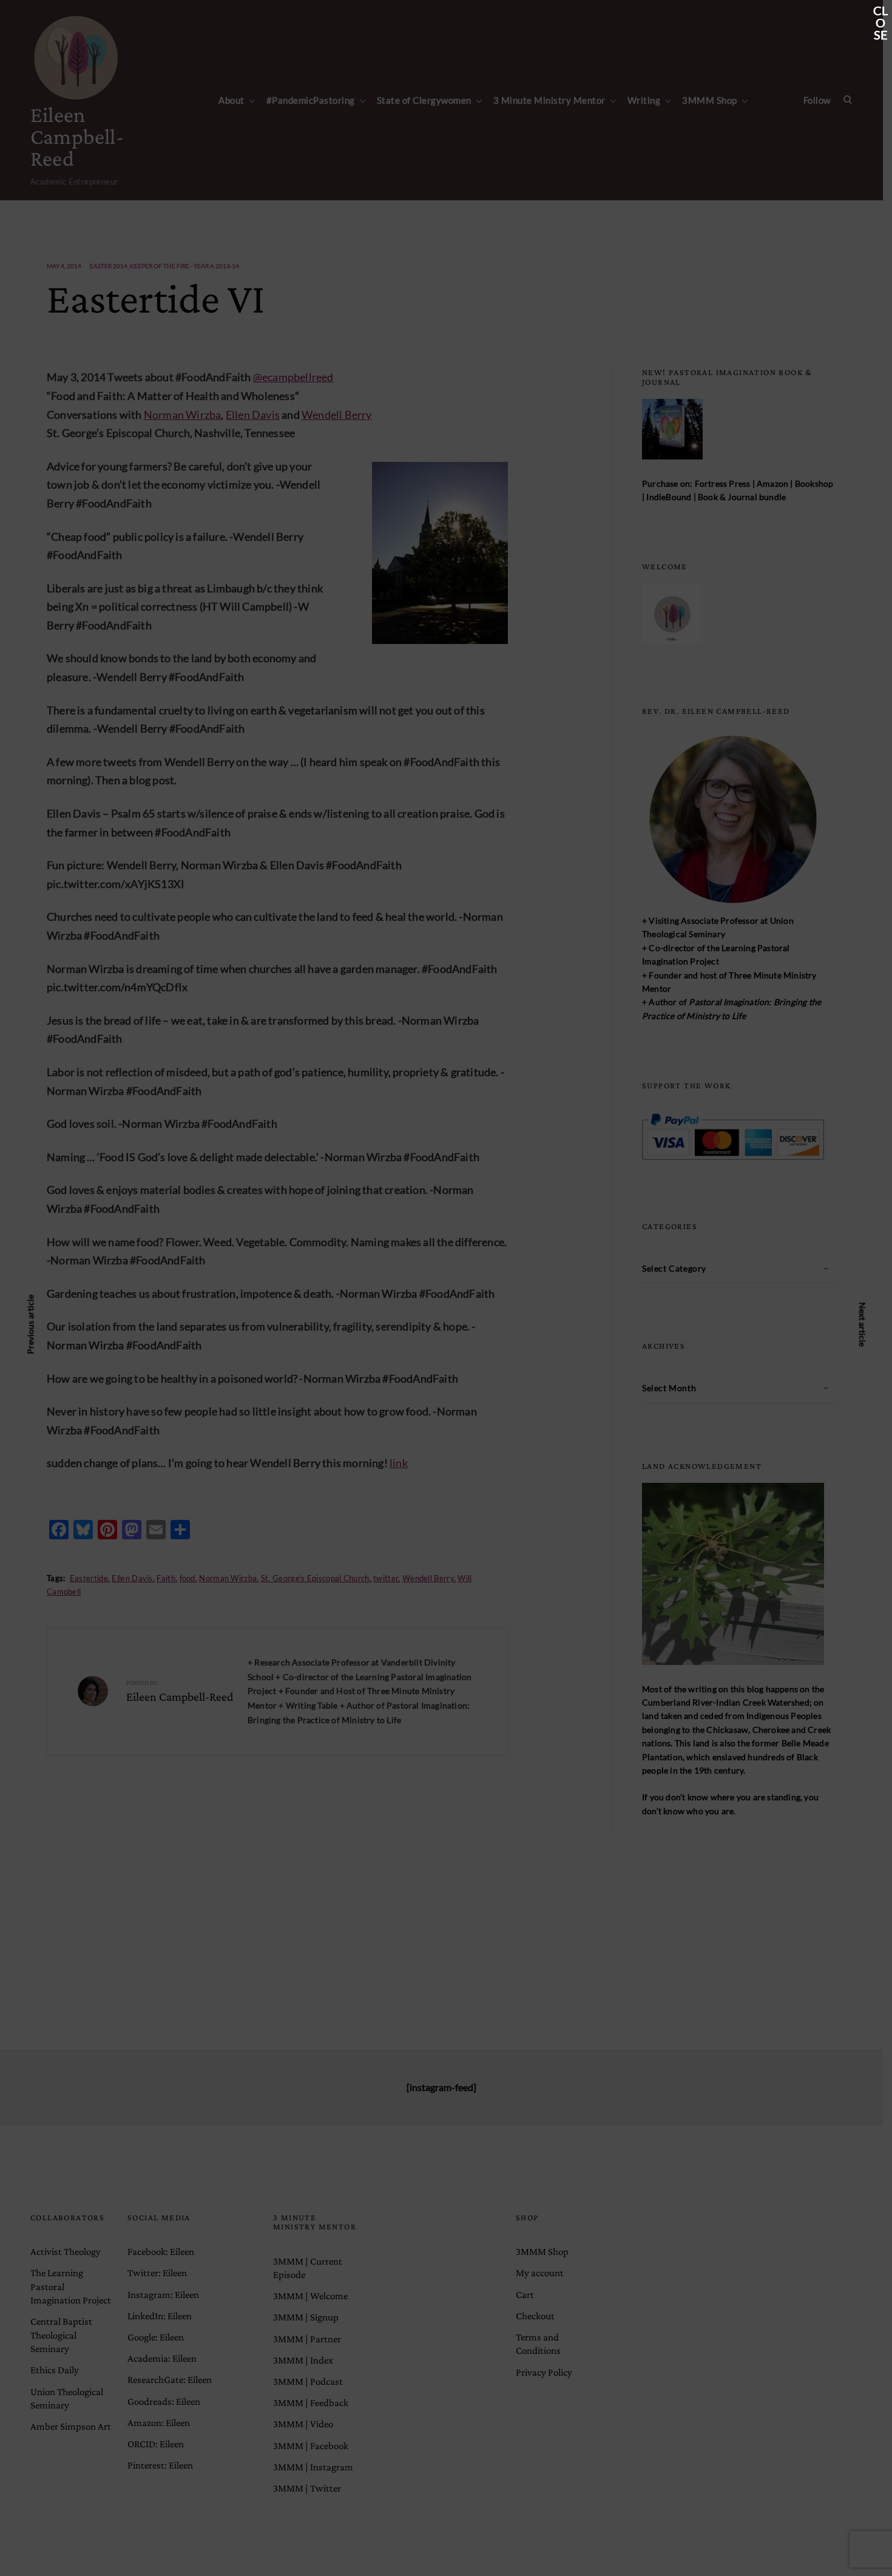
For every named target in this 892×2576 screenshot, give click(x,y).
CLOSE (880, 12)
